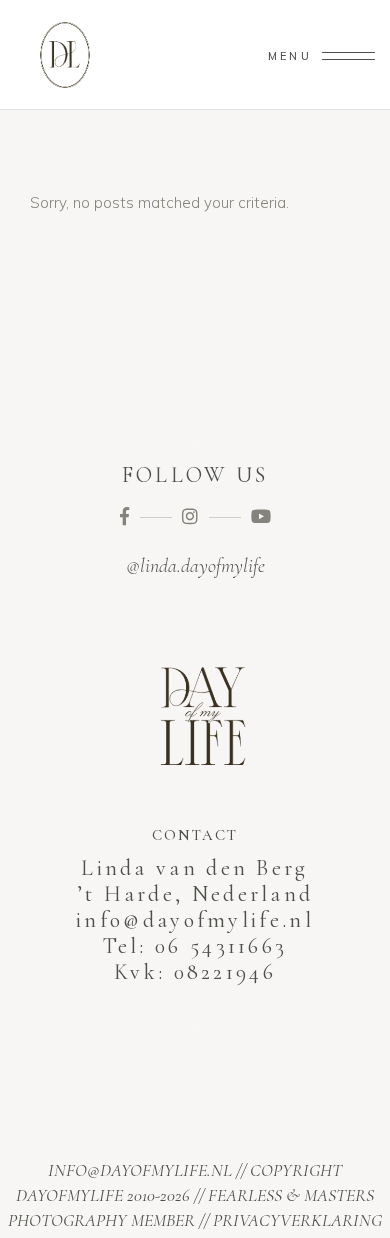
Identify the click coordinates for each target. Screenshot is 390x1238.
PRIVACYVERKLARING (297, 1220)
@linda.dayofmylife (195, 566)
